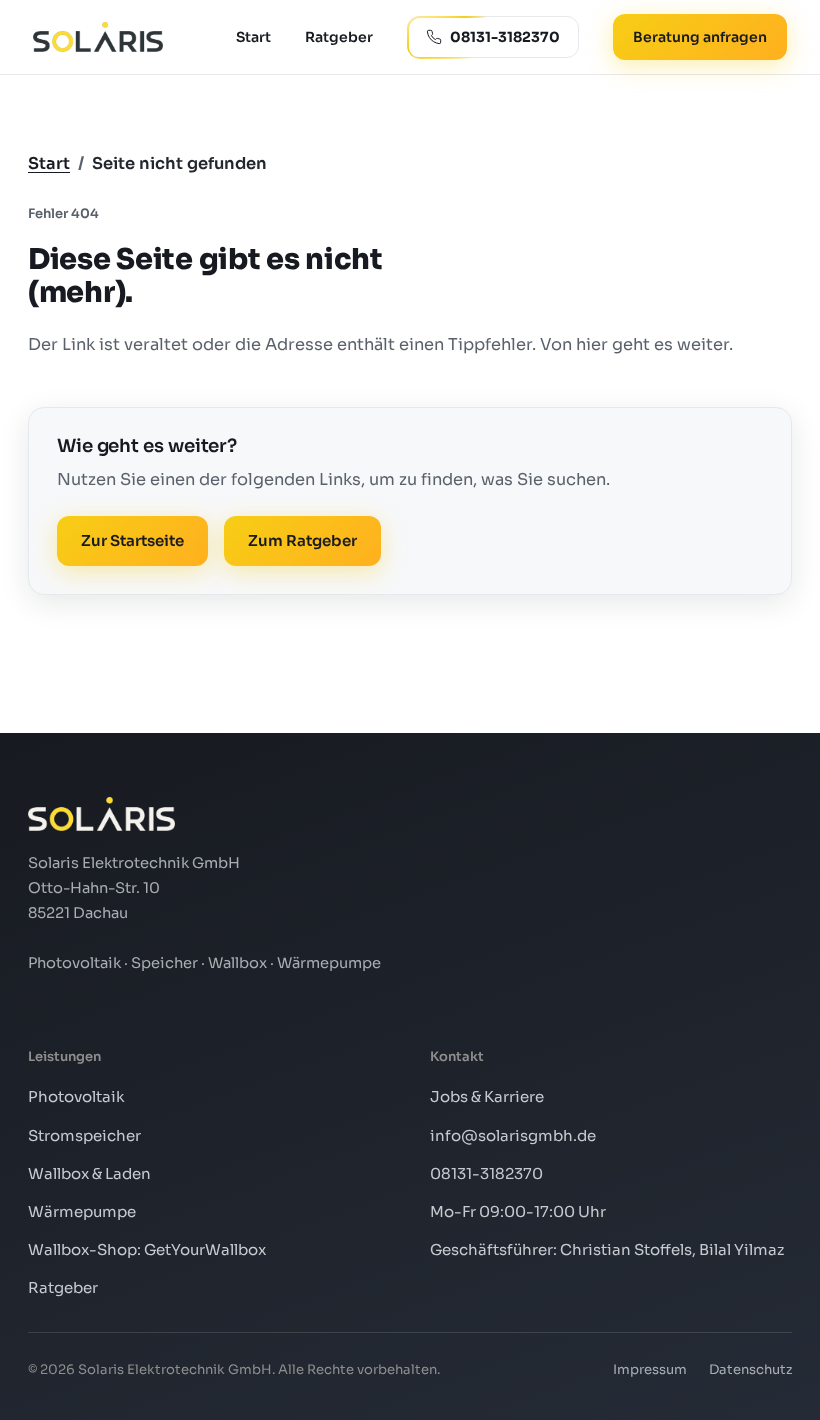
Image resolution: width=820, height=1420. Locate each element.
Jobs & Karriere (487, 1096)
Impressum (650, 1369)
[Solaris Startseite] (98, 37)
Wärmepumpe (82, 1211)
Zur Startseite (132, 540)
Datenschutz (750, 1369)
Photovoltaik (76, 1096)
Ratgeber (339, 37)
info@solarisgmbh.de (513, 1135)
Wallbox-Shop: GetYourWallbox (147, 1249)
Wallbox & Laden (89, 1173)
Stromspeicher (84, 1135)
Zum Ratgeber (302, 540)
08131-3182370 (486, 1173)
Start (253, 37)
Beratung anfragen (700, 37)
